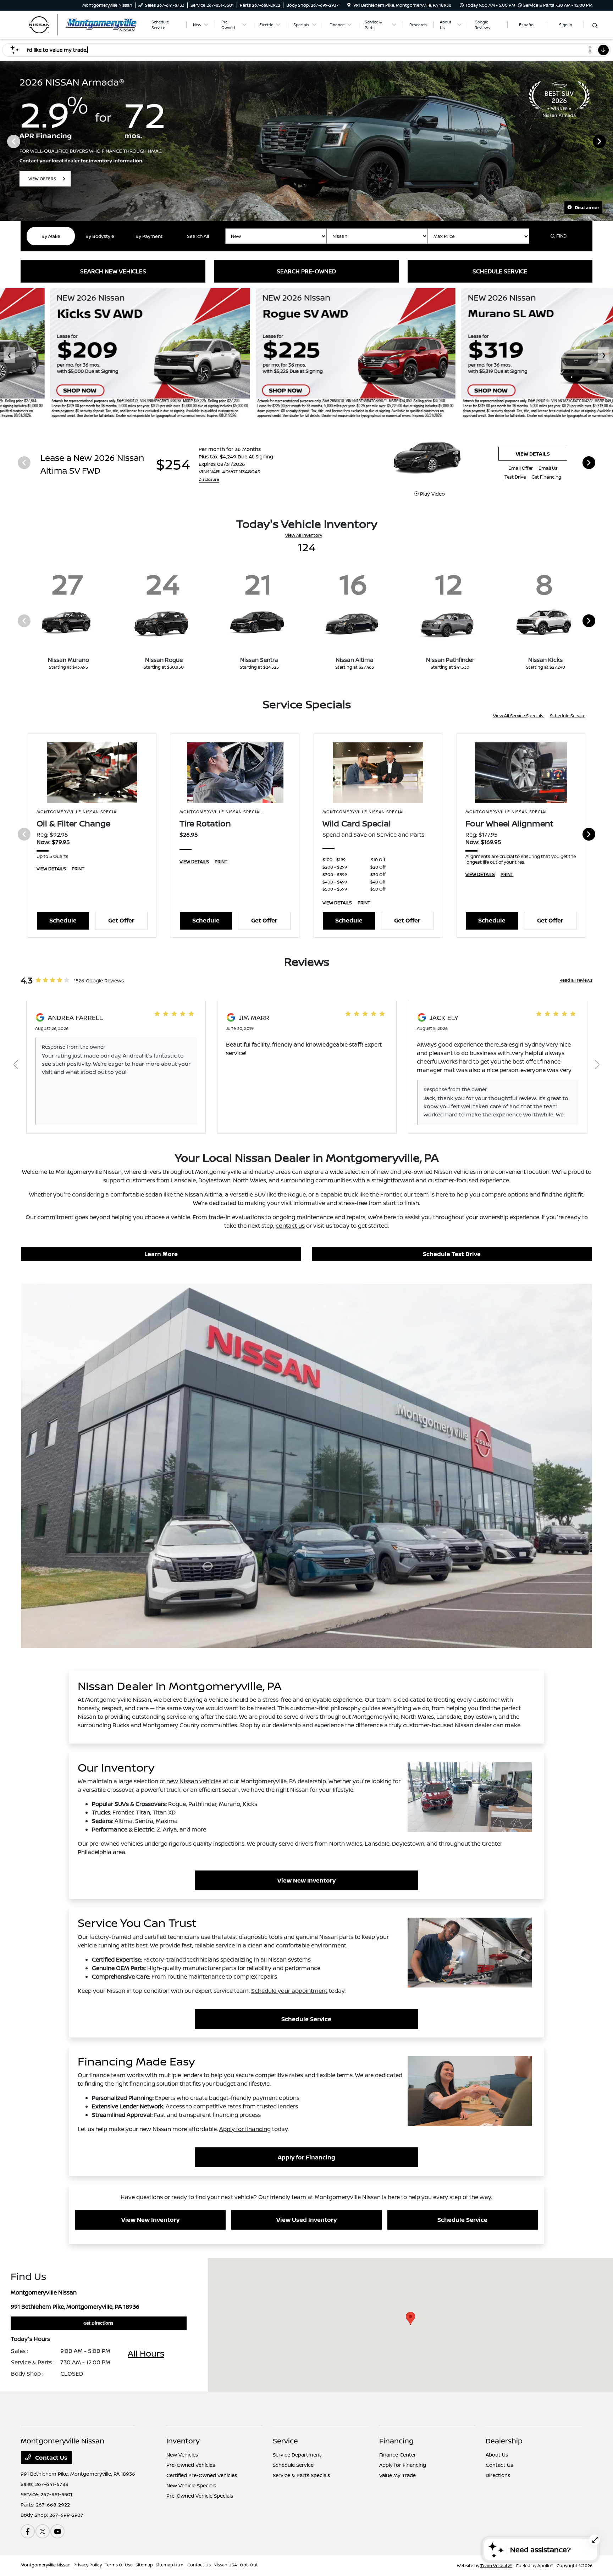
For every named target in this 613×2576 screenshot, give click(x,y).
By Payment (149, 236)
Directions (498, 2475)
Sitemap (144, 2565)
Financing (396, 2441)
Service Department (297, 2455)
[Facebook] (28, 2531)
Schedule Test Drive (452, 1254)
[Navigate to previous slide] (5, 141)
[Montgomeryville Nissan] (82, 24)
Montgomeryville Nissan (46, 2565)
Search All (198, 236)
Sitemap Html (170, 2565)
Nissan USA (225, 2565)
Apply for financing (245, 2129)
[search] (595, 26)
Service (285, 2441)
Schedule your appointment (289, 1991)
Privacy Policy (88, 2565)
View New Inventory (306, 1880)
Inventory (183, 2441)
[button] (410, 2318)
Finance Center (398, 2455)
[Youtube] (57, 2531)
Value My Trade (397, 2475)
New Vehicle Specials (191, 2485)
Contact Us (51, 2458)
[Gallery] (306, 141)
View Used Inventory (306, 2220)
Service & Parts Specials (301, 2475)
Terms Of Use (119, 2565)
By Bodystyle (100, 236)
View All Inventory (304, 535)
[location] (349, 5)
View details (533, 454)
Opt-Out (249, 2565)
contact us (290, 1226)
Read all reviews (576, 980)
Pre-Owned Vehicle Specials (200, 2496)
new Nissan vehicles (194, 1781)
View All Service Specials (519, 716)
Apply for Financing (306, 2157)
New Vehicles (182, 2455)
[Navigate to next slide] (608, 141)
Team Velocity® (496, 2566)
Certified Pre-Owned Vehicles (202, 2475)
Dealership (504, 2441)
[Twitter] (43, 2531)
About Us (497, 2455)
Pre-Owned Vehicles (191, 2465)
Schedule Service (568, 716)
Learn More (161, 1254)
